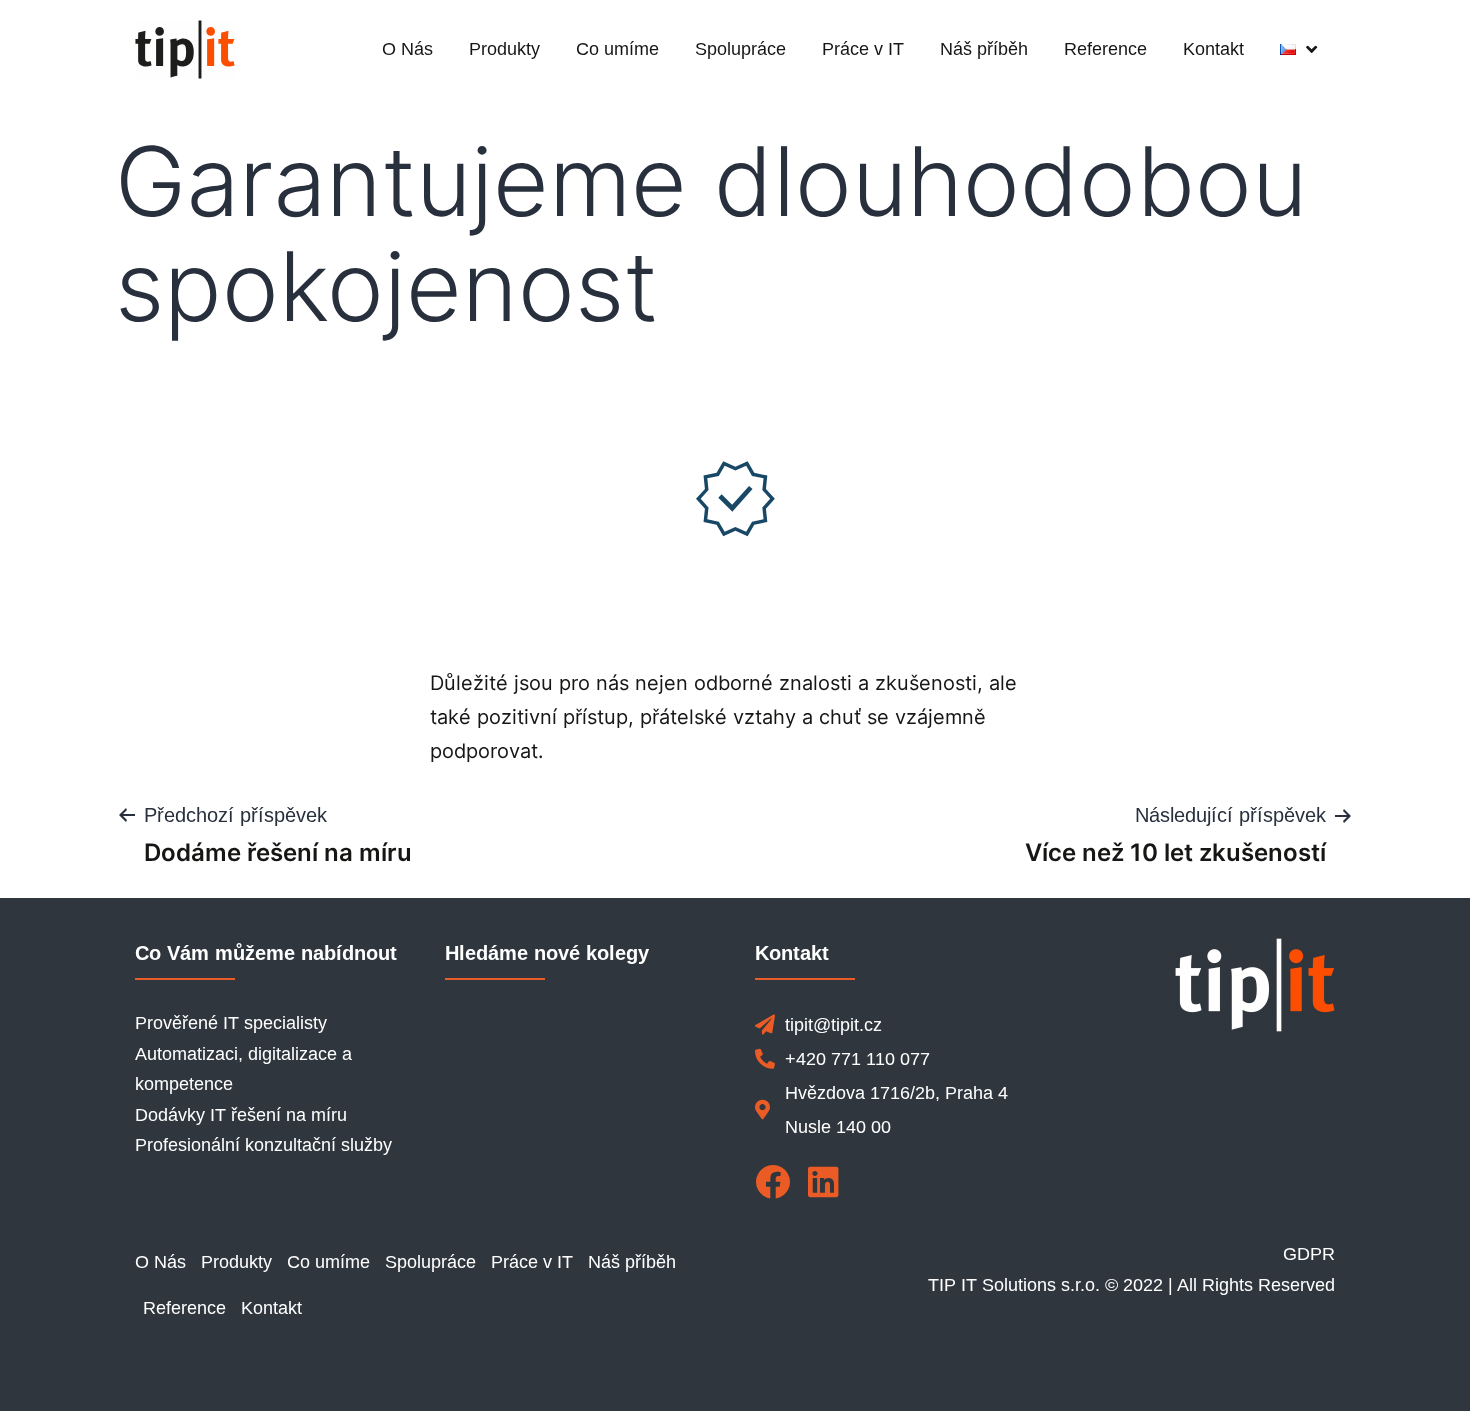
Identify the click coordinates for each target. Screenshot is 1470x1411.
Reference (1105, 49)
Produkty (504, 49)
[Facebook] (772, 1181)
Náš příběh (984, 49)
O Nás (407, 49)
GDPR (1309, 1254)
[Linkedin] (823, 1181)
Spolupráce (740, 49)
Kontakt (1213, 49)
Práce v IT (863, 49)
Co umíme (617, 49)
